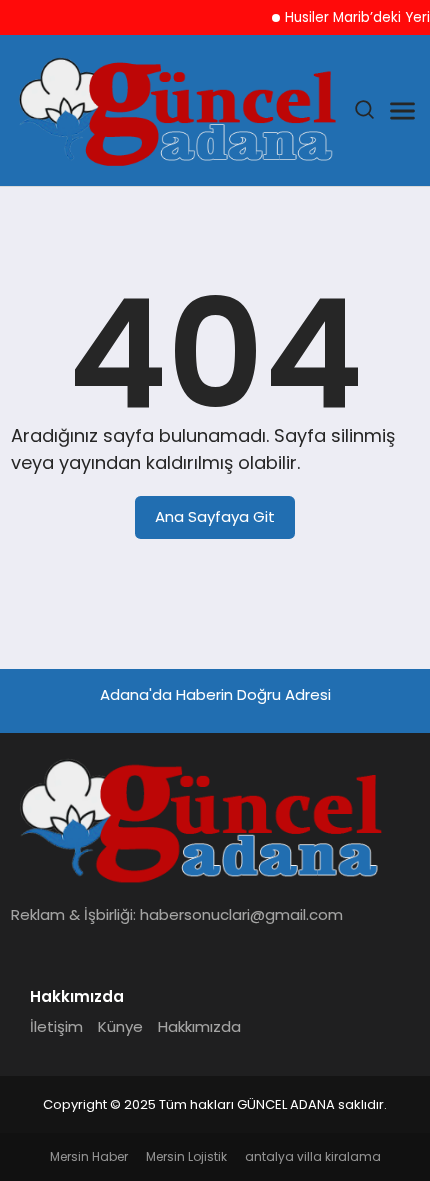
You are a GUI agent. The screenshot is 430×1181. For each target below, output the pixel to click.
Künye (120, 1026)
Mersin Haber (89, 1156)
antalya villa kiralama (313, 1156)
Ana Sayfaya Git (215, 516)
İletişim (56, 1026)
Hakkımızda (199, 1026)
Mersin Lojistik (186, 1156)
